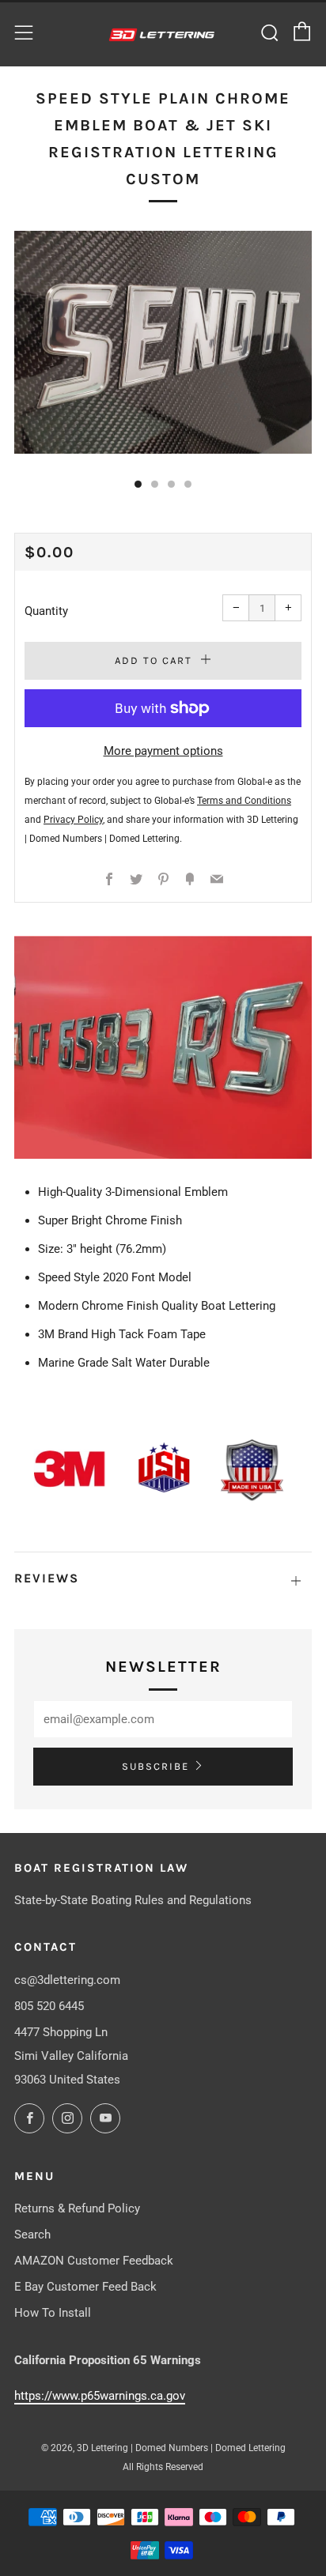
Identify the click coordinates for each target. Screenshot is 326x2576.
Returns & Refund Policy (77, 2208)
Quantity (46, 611)
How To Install (53, 2313)
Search (32, 2235)
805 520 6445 (49, 2006)
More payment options (163, 751)
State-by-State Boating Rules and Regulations (133, 1900)
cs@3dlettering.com (67, 1980)
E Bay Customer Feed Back (85, 2287)
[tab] (138, 484)
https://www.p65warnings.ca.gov (100, 2396)
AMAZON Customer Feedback (94, 2261)
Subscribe (155, 1766)
